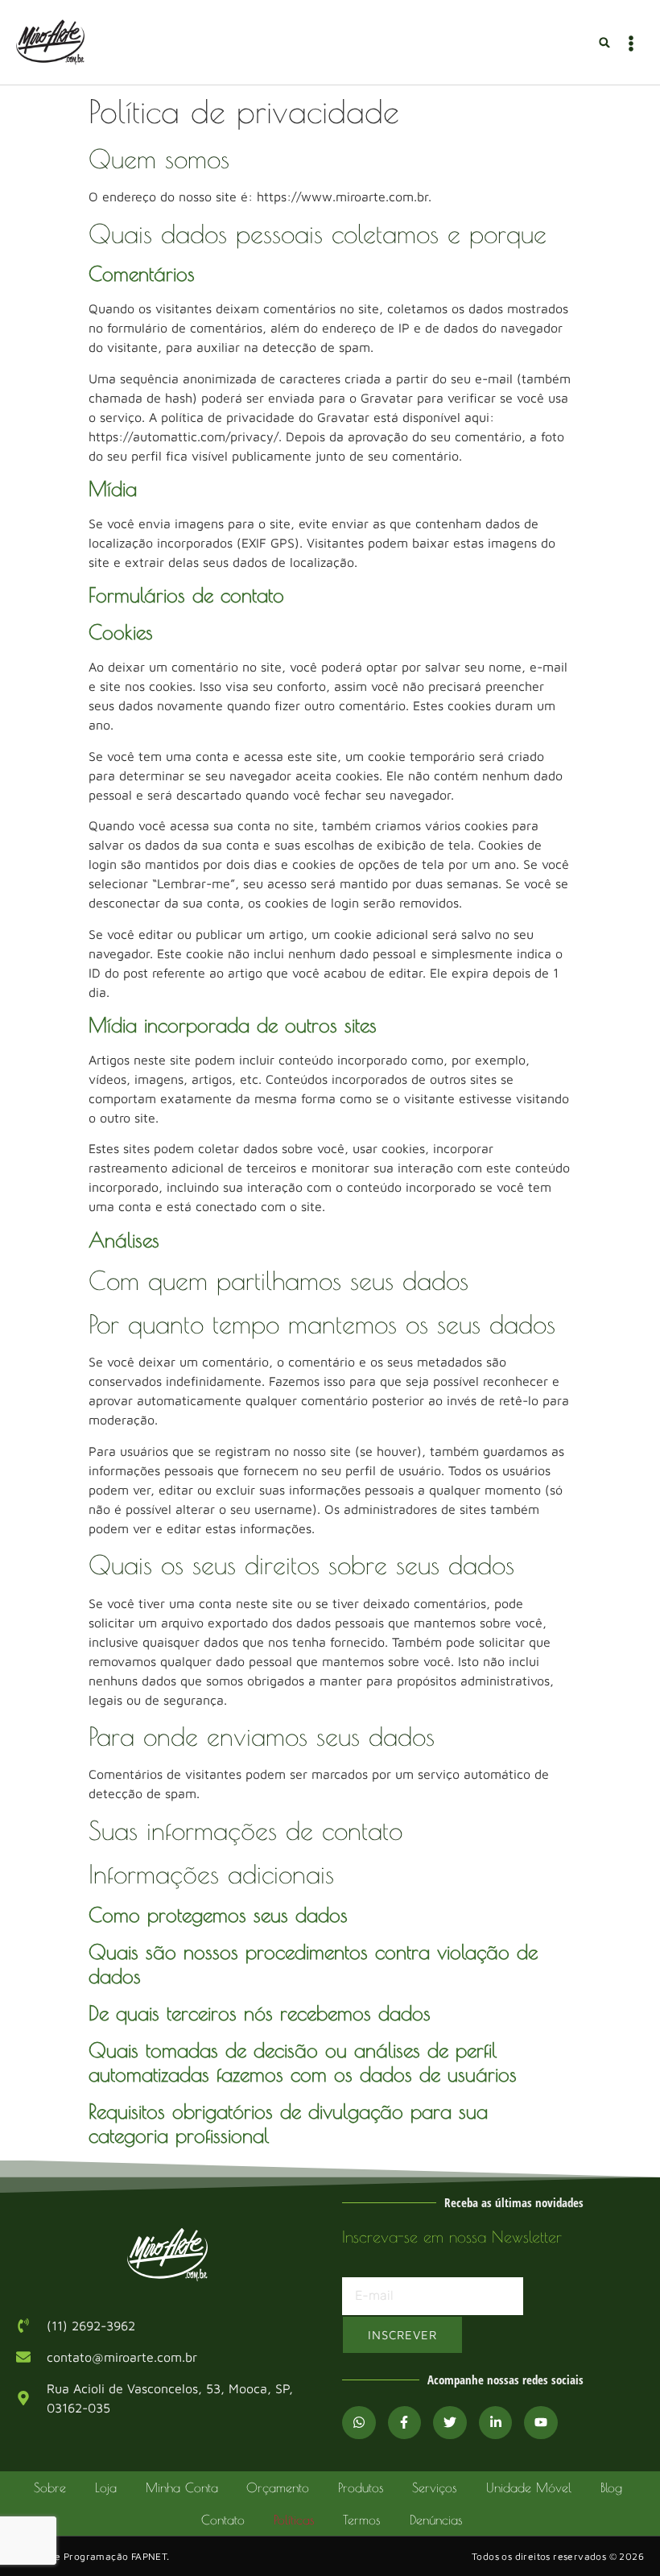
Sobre (50, 2487)
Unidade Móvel (529, 2487)
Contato (223, 2520)
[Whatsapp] (359, 2423)
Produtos (361, 2487)
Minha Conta (182, 2487)
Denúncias (436, 2520)
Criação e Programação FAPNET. (93, 2556)
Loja (106, 2487)
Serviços (435, 2487)
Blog (611, 2487)
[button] (605, 42)
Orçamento (278, 2487)
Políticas (294, 2520)
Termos (362, 2520)
